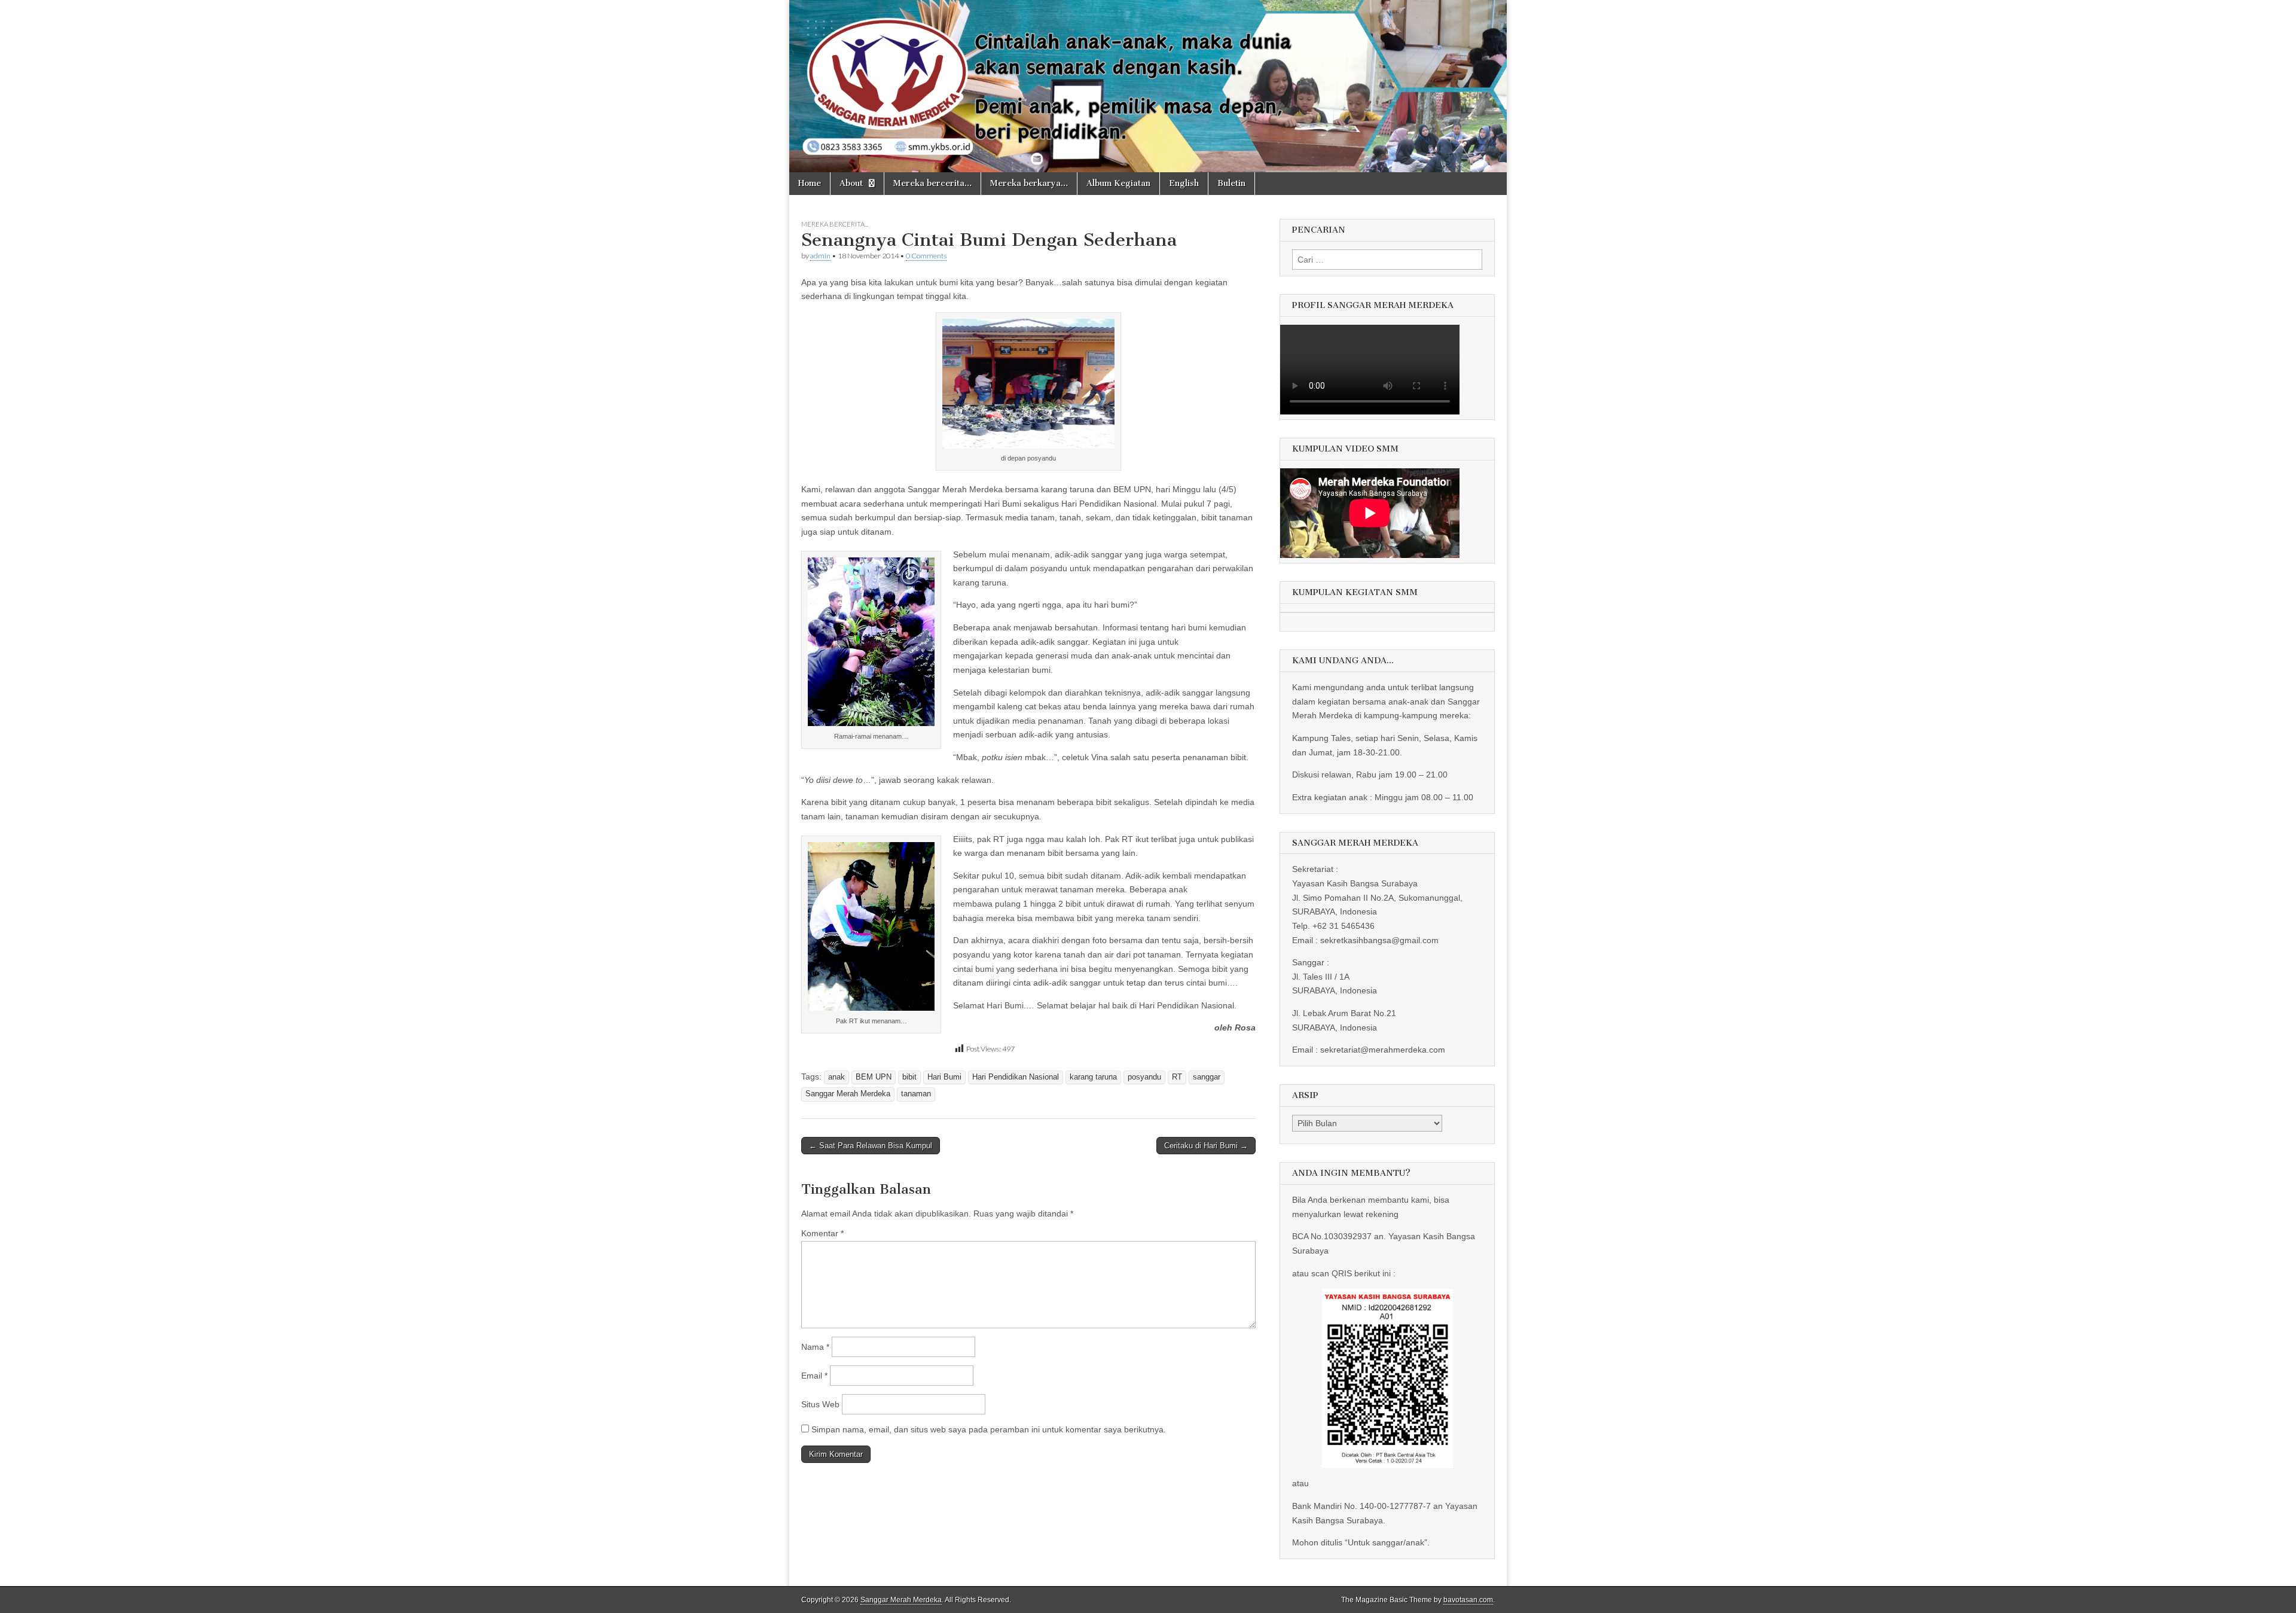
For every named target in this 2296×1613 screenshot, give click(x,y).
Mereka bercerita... (835, 224)
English (1184, 183)
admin (820, 256)
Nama (815, 1347)
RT (1177, 1077)
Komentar (822, 1233)
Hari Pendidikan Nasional (1016, 1077)
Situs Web (820, 1404)
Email (814, 1376)
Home (810, 183)
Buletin (1231, 183)
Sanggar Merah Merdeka (848, 1094)
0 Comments (926, 256)
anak (836, 1077)
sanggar (1207, 1077)
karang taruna (1093, 1077)
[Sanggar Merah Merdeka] (1148, 86)
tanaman (916, 1094)
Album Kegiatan (1118, 183)
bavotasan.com (1468, 1600)
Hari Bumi (944, 1077)
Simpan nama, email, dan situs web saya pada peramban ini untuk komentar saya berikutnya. (989, 1429)
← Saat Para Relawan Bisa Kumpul (871, 1146)
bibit (909, 1077)
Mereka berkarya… (1029, 183)
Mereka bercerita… (932, 183)
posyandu (1144, 1077)
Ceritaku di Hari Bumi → (1206, 1146)
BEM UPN (874, 1077)
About (851, 183)
